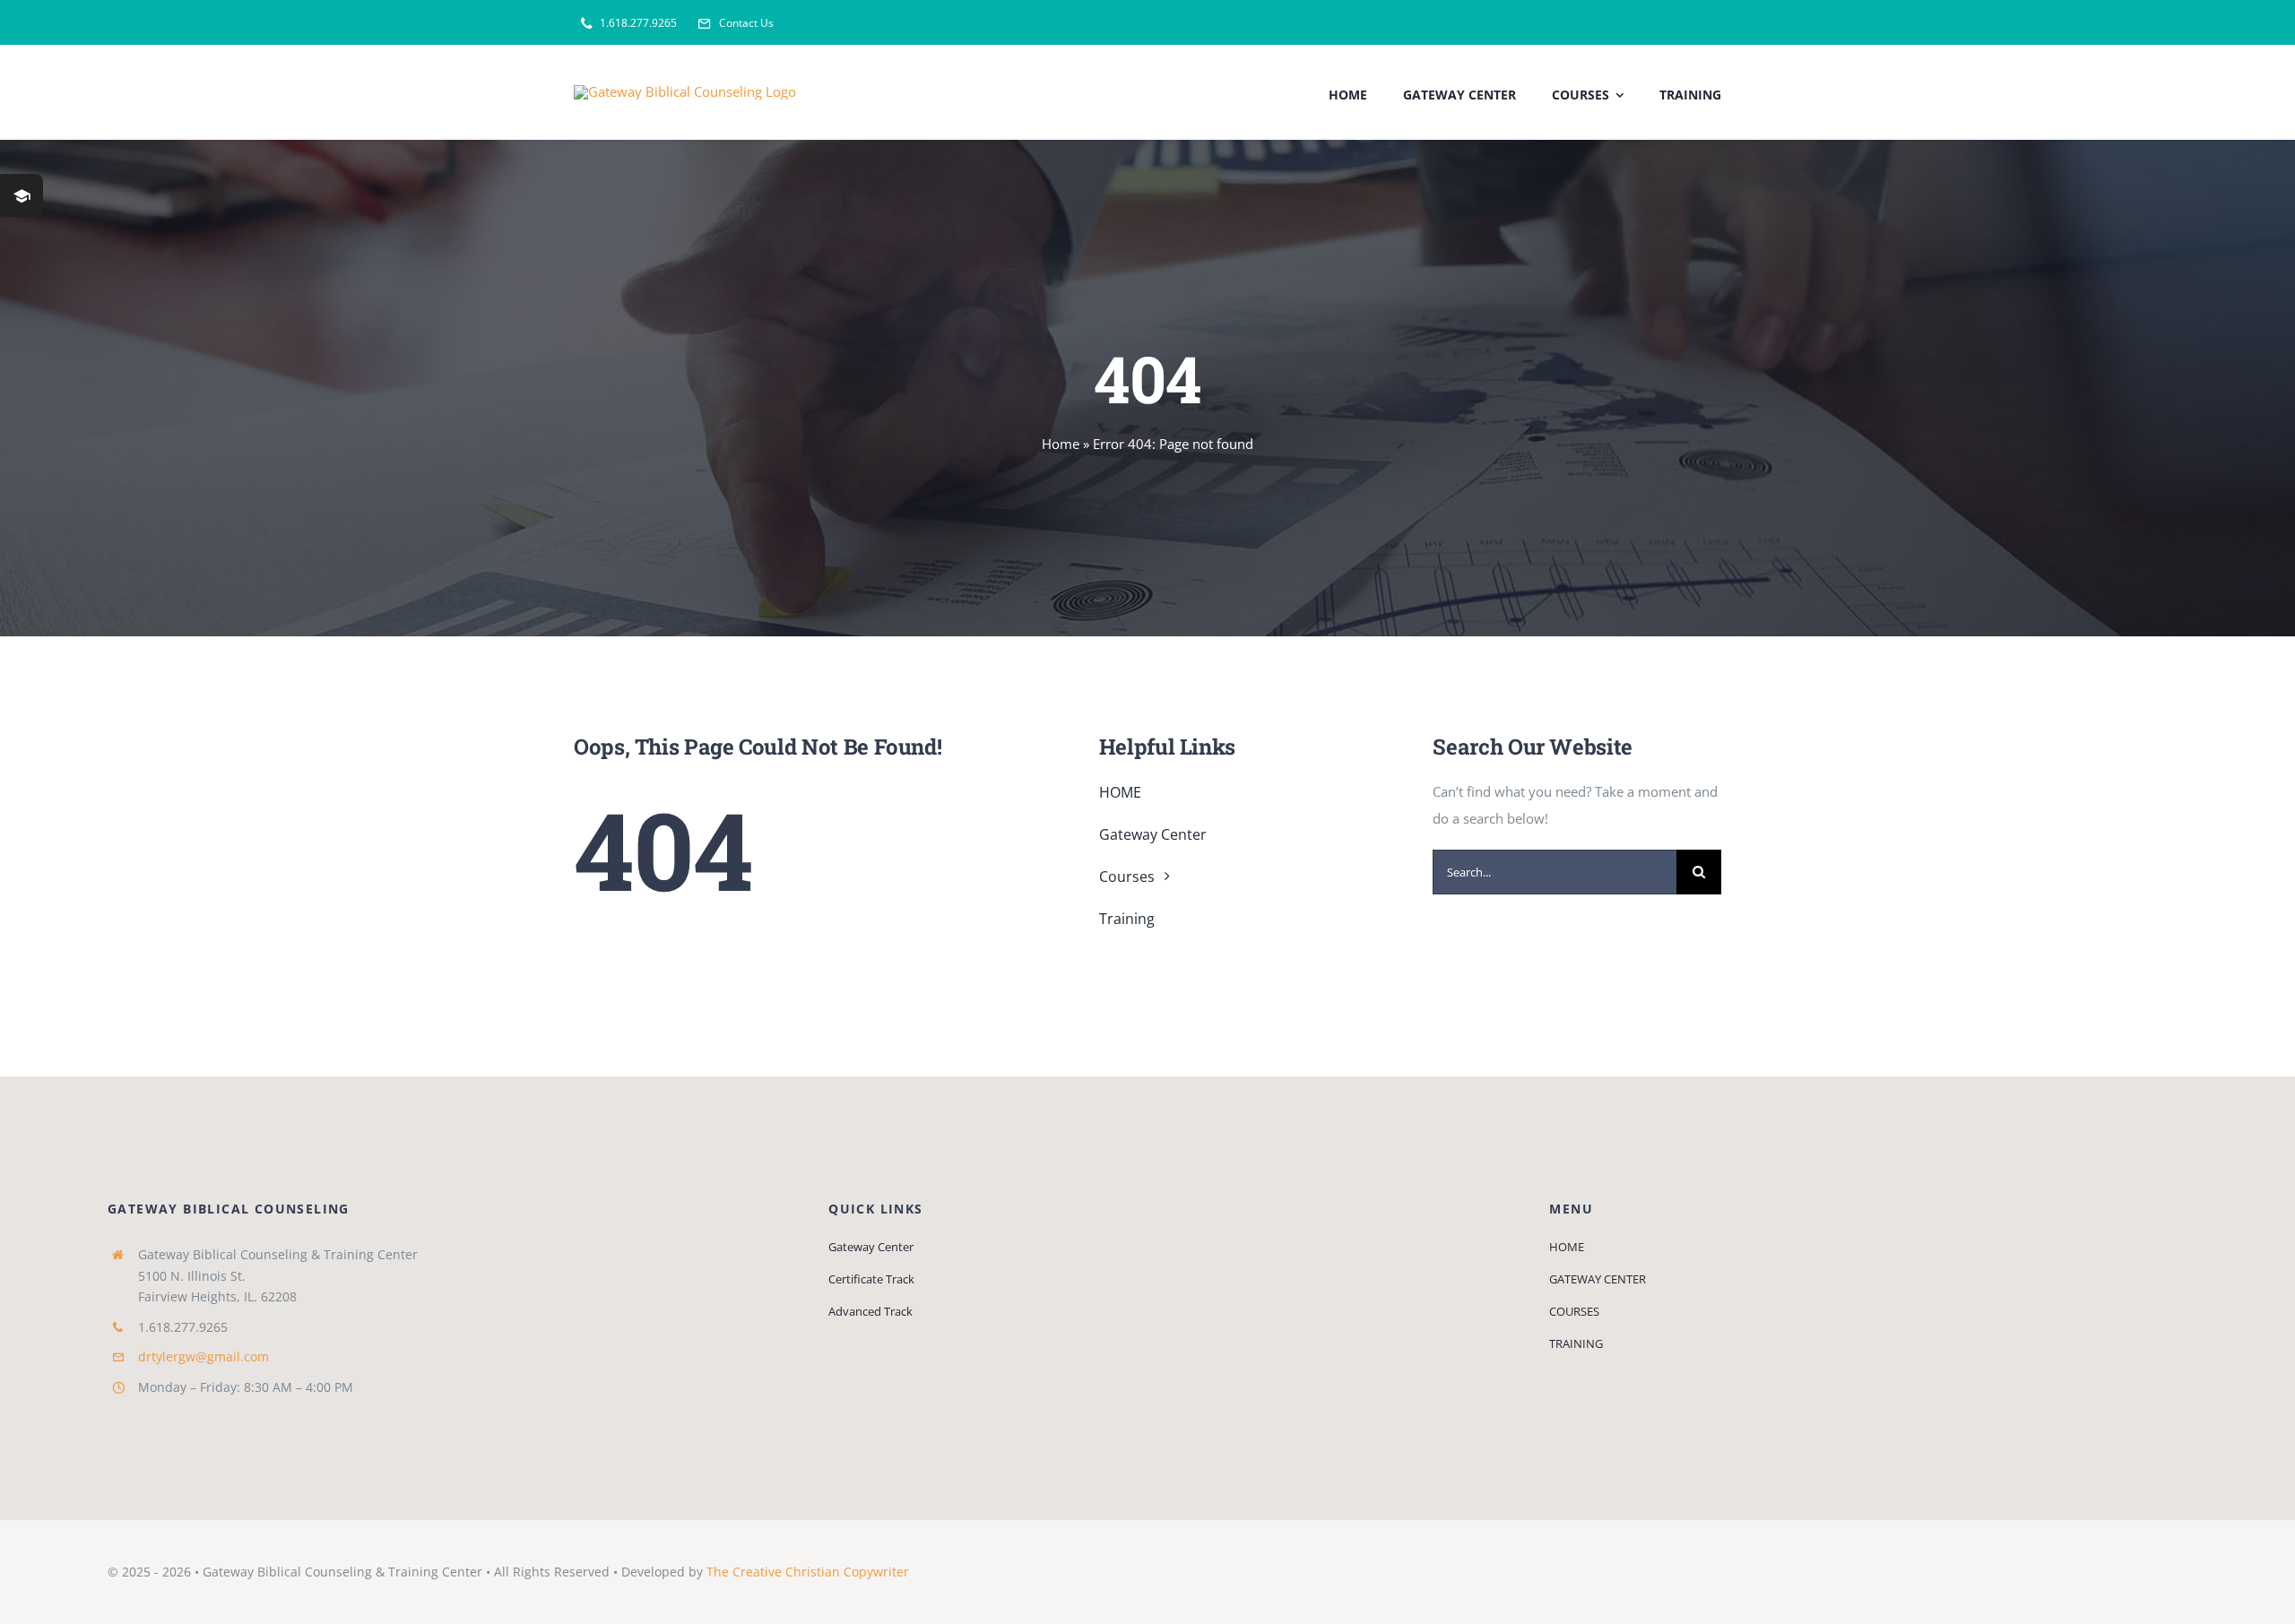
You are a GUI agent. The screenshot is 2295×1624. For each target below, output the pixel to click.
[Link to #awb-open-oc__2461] (22, 195)
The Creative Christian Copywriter (808, 1572)
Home (1061, 444)
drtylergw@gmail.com (204, 1356)
